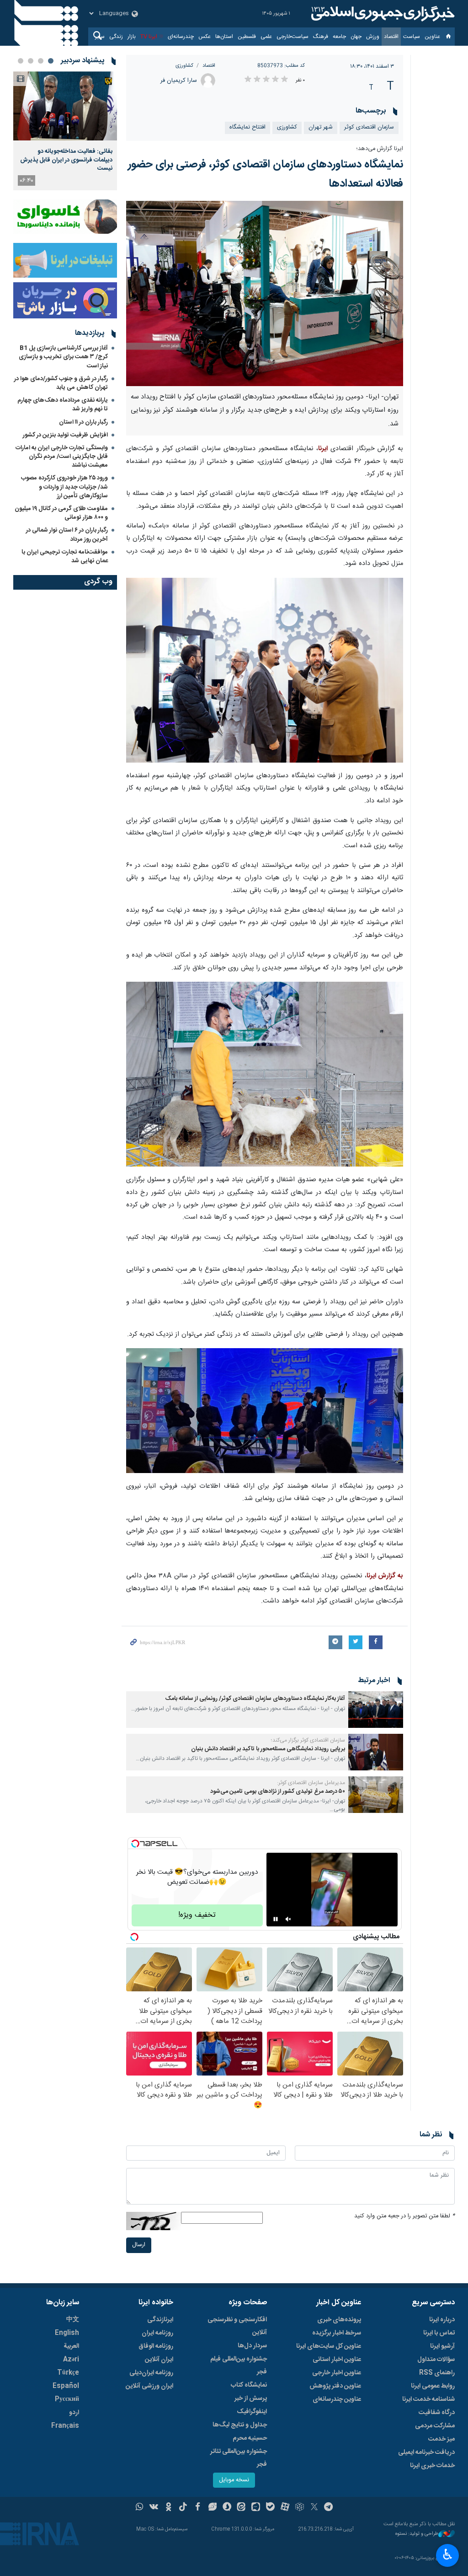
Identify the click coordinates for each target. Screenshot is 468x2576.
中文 (73, 2320)
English (67, 2333)
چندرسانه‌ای (181, 37)
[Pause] (276, 1919)
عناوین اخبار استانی (337, 2360)
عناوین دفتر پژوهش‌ (335, 2386)
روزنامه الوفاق (156, 2346)
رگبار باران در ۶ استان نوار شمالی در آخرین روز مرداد (67, 535)
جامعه (339, 37)
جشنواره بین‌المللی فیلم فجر (239, 2366)
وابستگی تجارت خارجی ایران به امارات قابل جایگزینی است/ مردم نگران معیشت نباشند (62, 457)
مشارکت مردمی (435, 2426)
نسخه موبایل (234, 2480)
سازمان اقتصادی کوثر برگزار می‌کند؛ (308, 1740)
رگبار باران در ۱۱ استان (83, 422)
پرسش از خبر (251, 2399)
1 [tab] (51, 61)
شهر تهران (321, 127)
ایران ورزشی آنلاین (149, 2386)
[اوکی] (168, 2508)
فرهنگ (321, 37)
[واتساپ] (140, 2508)
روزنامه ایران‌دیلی (151, 2373)
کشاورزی (184, 66)
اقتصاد (391, 37)
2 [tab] (41, 61)
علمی (266, 37)
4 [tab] (21, 61)
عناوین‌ (432, 37)
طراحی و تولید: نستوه (417, 2534)
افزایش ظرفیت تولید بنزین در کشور (65, 435)
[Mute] (288, 1919)
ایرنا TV (149, 37)
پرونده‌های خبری (339, 2320)
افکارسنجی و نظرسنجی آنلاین (237, 2326)
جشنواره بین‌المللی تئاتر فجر (239, 2458)
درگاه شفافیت (437, 2413)
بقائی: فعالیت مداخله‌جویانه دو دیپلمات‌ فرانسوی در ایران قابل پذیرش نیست (66, 160)
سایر (100, 37)
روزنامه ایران (157, 2333)
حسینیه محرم (250, 2438)
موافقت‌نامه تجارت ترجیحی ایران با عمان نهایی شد (65, 557)
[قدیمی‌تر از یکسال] (376, 1710)
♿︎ (448, 2554)
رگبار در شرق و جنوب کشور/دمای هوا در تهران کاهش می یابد (61, 383)
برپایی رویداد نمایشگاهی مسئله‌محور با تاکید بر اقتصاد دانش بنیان (268, 1749)
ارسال (139, 2245)
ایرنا (382, 14)
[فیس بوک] (198, 2508)
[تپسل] (135, 1844)
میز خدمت (441, 2439)
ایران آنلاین (159, 2360)
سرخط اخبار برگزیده (337, 2333)
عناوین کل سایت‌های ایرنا (329, 2346)
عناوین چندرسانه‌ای (337, 2399)
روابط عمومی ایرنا (433, 2386)
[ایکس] (314, 2508)
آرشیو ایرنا (442, 2346)
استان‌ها (224, 37)
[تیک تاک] (183, 2508)
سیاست (412, 37)
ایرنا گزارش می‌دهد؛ (380, 149)
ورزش (373, 37)
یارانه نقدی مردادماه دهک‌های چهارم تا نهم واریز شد (63, 405)
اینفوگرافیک (252, 2412)
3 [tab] (31, 61)
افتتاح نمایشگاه (247, 127)
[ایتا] (242, 2508)
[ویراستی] (212, 2508)
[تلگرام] (329, 2508)
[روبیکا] (300, 2508)
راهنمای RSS (437, 2373)
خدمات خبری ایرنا (432, 2466)
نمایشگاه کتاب (249, 2385)
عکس (205, 37)
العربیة (71, 2346)
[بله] (270, 2508)
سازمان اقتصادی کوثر (369, 127)
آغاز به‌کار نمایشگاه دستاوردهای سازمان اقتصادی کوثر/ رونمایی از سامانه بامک (255, 1699)
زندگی (116, 37)
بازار (132, 37)
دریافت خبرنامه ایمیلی (426, 2452)
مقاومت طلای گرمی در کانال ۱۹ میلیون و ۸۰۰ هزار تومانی (61, 513)
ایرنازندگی (160, 2320)
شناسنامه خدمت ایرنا (428, 2399)
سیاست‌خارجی (292, 37)
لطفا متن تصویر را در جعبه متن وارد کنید (404, 2216)
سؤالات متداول (436, 2360)
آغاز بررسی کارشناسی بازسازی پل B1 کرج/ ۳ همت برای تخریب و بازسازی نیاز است (63, 357)
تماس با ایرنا (439, 2333)
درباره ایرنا (442, 2320)
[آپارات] (285, 2508)
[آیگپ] (256, 2508)
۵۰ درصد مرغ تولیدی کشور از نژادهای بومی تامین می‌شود (278, 1792)
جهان (356, 37)
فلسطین (247, 37)
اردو (74, 2413)
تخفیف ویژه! (197, 1915)
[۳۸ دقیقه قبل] (65, 106)
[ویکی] (154, 2508)
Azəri (71, 2360)
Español (66, 2386)
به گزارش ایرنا (385, 1576)
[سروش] (227, 2508)
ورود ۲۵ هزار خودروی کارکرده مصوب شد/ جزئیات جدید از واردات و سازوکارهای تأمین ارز (64, 487)
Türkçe (68, 2373)
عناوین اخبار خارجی (337, 2373)
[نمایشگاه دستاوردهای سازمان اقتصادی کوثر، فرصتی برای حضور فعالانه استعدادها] (265, 293)
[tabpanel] (65, 131)
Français (65, 2426)
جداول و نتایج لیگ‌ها (240, 2425)
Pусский (67, 2399)
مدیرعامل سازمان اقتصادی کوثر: (311, 1783)
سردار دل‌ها (252, 2346)
